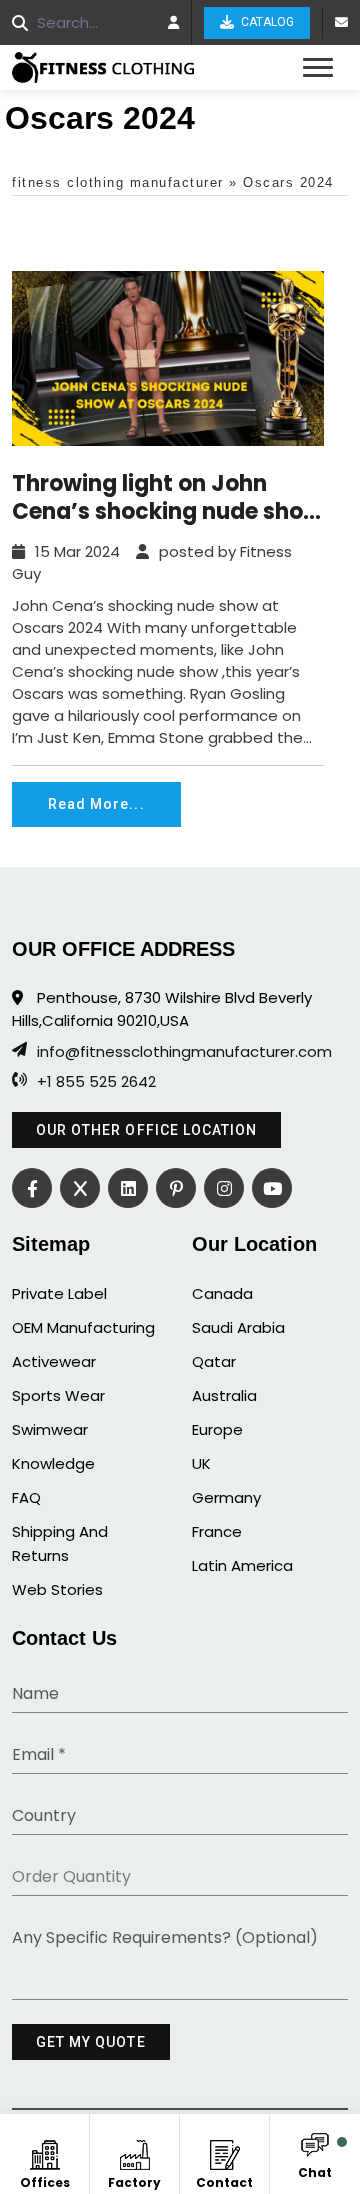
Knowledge (53, 1463)
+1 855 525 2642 (96, 1082)
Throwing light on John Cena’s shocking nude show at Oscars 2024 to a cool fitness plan (167, 498)
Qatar (214, 1361)
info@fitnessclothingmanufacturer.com (184, 1052)
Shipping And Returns (60, 1543)
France (217, 1531)
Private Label (59, 1293)
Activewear (54, 1361)
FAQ (26, 1497)
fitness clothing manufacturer (118, 182)
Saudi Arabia (238, 1327)
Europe (217, 1429)
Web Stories (57, 1589)
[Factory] (134, 2151)
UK (201, 1463)
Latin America (242, 1565)
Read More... (96, 804)
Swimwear (50, 1429)
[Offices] (44, 2151)
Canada (222, 1293)
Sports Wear (58, 1395)
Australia (224, 1395)
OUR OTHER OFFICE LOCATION (146, 1130)
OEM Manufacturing (83, 1327)
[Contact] (224, 2151)
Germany (226, 1497)
